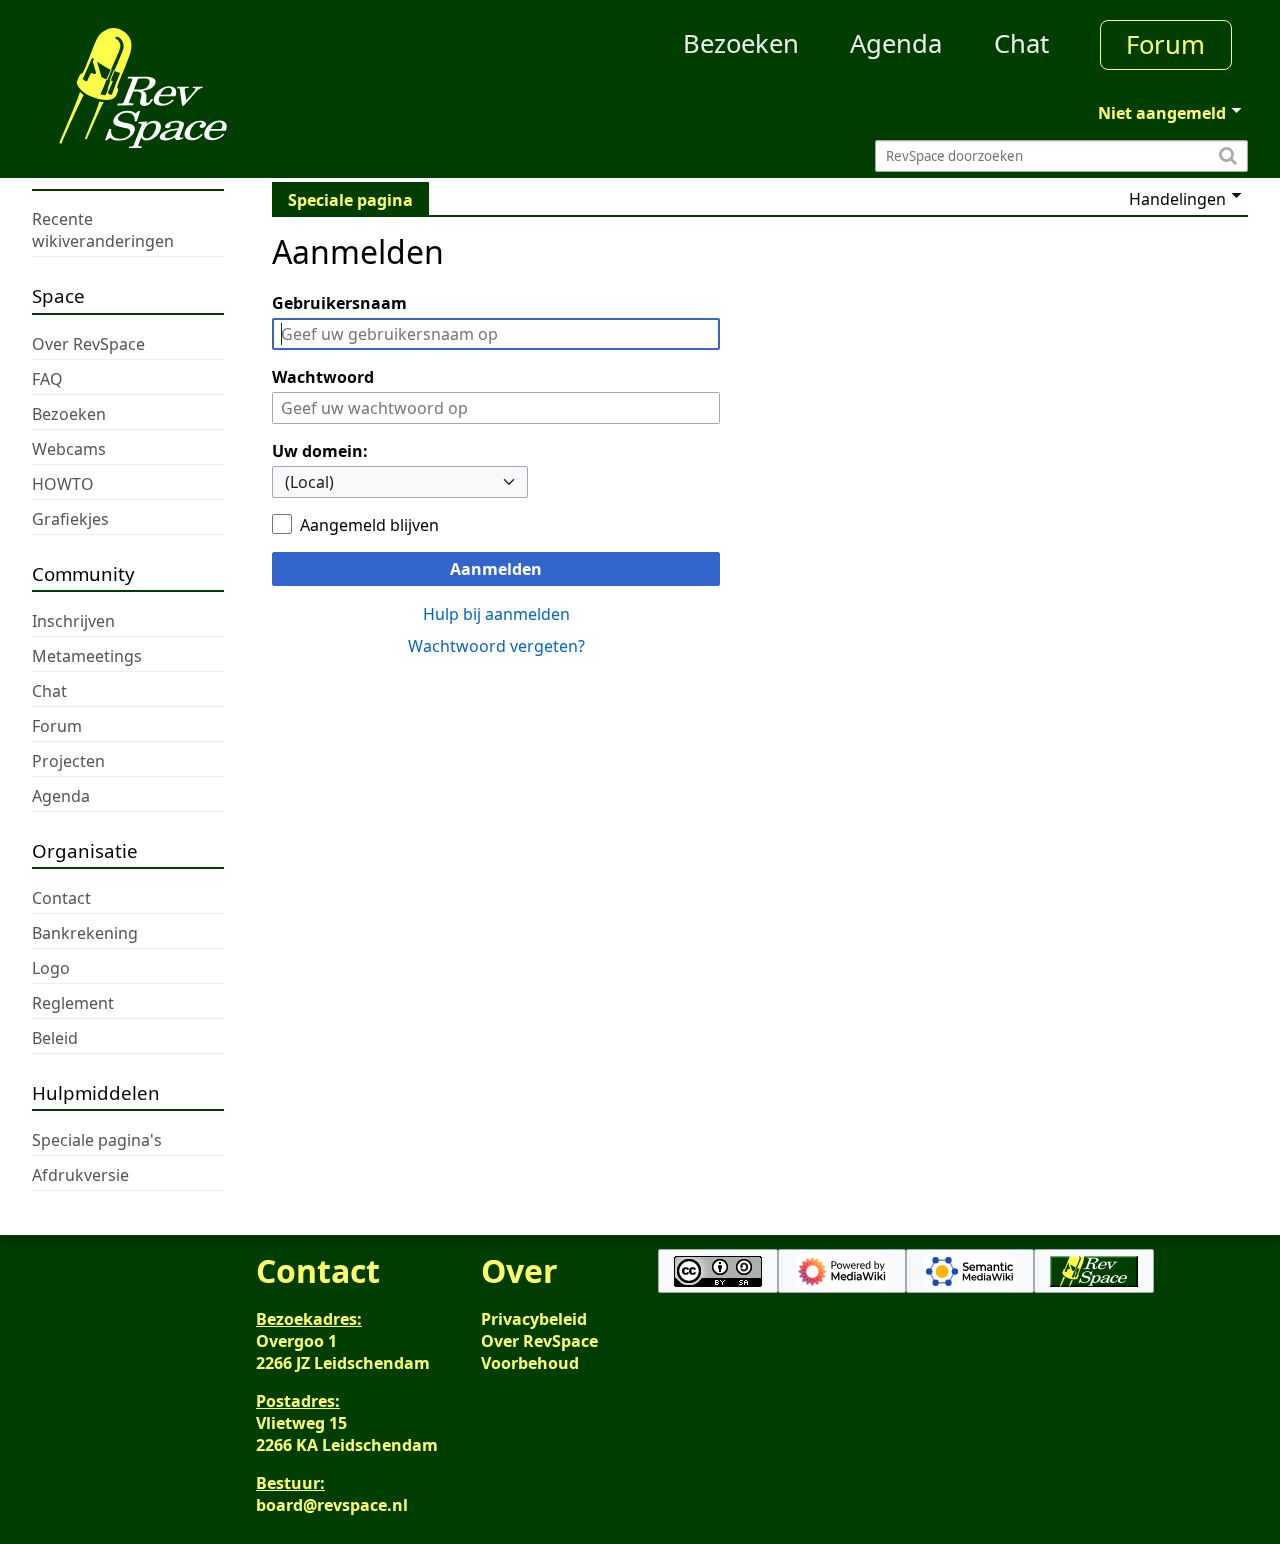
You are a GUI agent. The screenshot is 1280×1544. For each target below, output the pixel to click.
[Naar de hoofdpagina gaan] (184, 88)
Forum (1165, 44)
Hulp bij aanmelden (496, 614)
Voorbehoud (530, 1363)
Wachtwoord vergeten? (496, 646)
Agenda (896, 43)
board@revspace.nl (332, 1505)
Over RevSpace (539, 1341)
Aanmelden (496, 569)
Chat (1021, 43)
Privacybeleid (534, 1319)
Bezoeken (741, 43)
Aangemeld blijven (369, 525)
